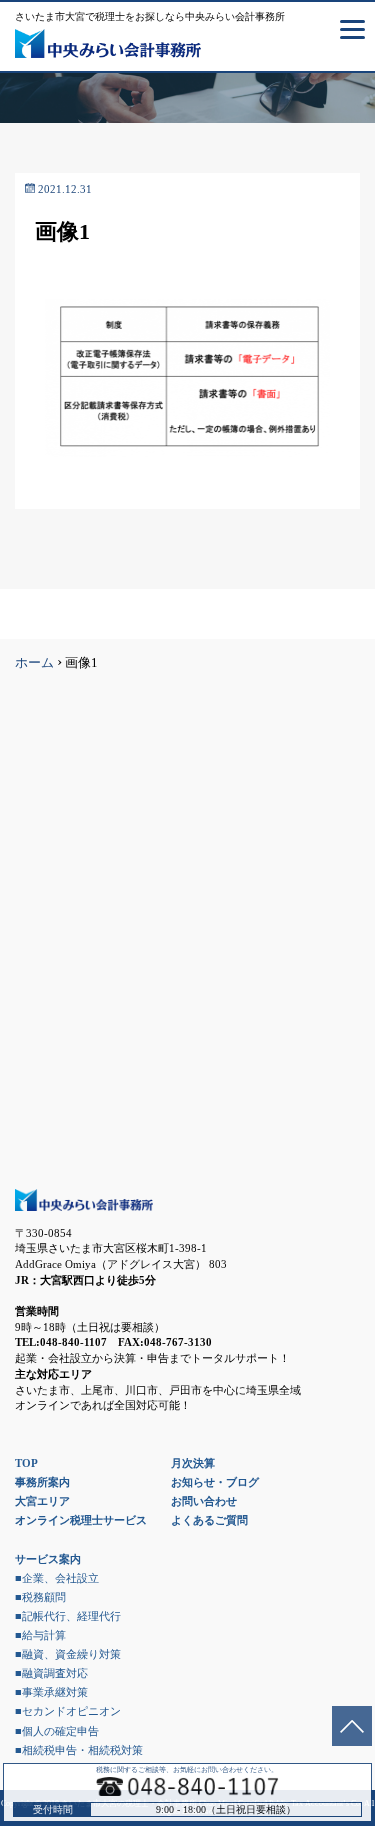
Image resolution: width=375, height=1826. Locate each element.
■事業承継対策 (51, 1692)
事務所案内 (42, 1482)
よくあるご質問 (209, 1520)
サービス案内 (48, 1559)
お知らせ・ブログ (215, 1482)
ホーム (34, 663)
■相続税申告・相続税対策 (79, 1750)
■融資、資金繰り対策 (68, 1654)
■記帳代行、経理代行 (68, 1616)
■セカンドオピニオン (68, 1711)
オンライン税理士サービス (81, 1520)
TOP (26, 1463)
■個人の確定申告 (57, 1731)
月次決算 (193, 1463)
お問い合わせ (204, 1501)
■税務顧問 (40, 1597)
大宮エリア (42, 1501)
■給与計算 (40, 1635)
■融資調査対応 (51, 1673)
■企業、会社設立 (57, 1578)
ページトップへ (352, 1726)
